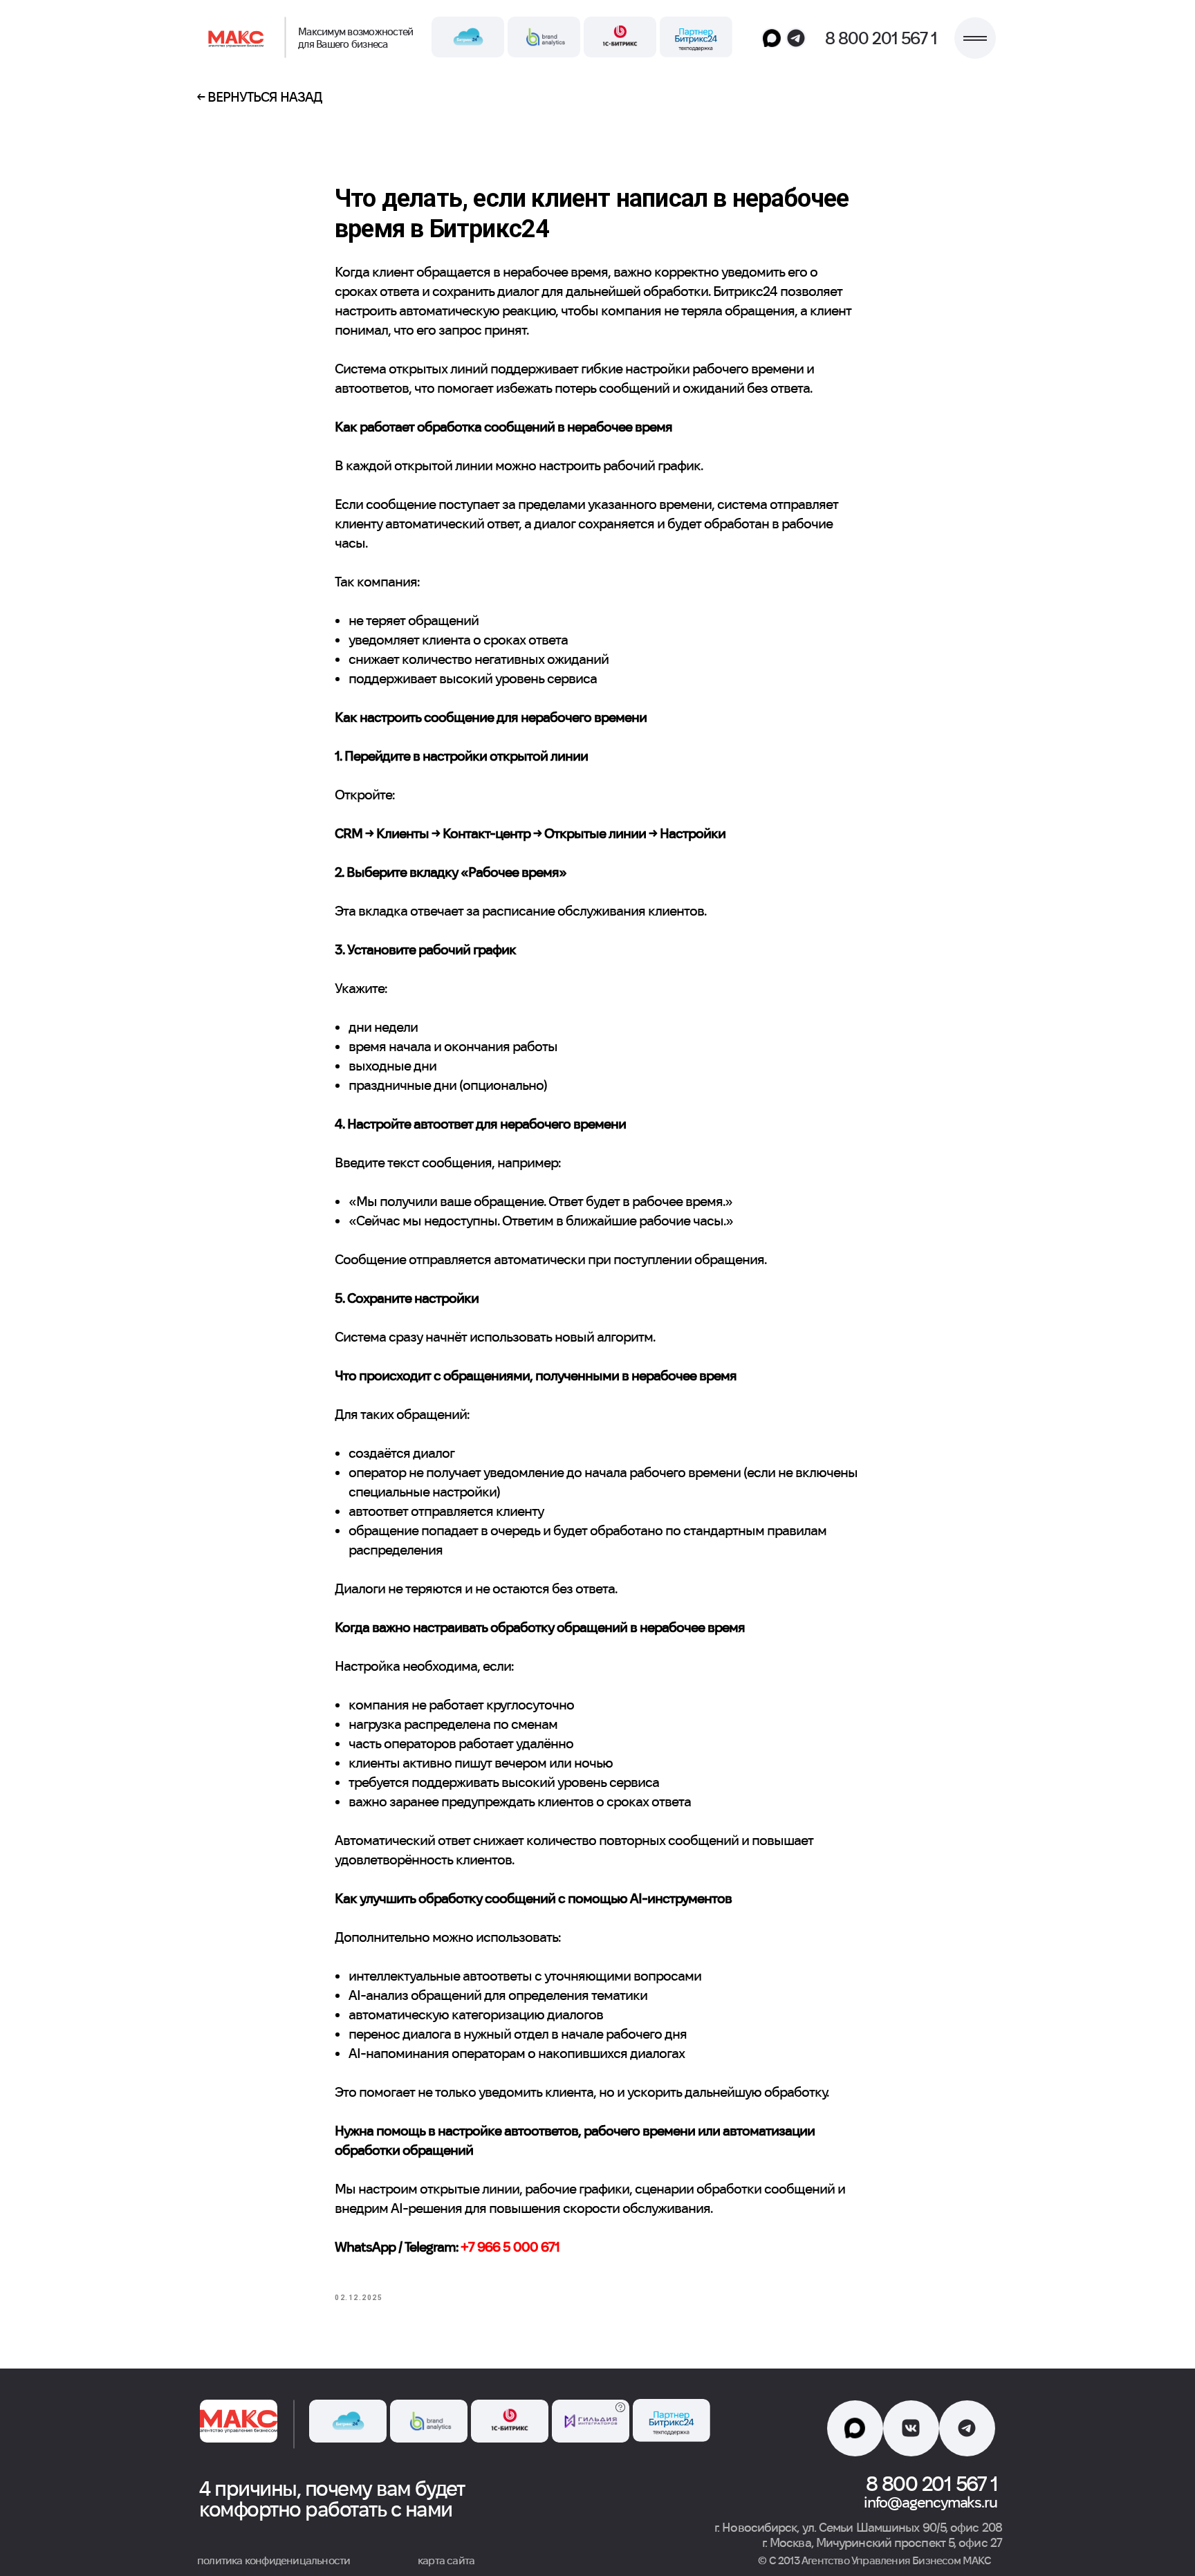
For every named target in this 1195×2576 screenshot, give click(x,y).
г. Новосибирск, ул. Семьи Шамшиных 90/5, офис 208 (858, 2527)
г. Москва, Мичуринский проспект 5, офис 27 (882, 2542)
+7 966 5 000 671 (510, 2247)
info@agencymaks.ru (930, 2502)
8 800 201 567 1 (881, 38)
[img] (238, 38)
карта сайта (446, 2560)
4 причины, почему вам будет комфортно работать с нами (332, 2499)
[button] (975, 38)
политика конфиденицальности (274, 2560)
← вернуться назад (259, 97)
